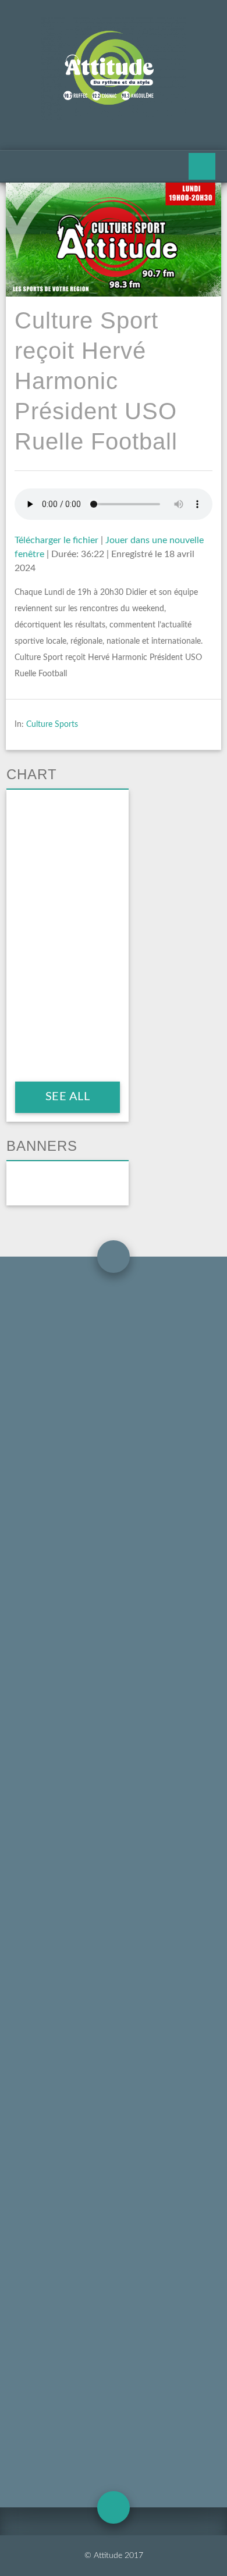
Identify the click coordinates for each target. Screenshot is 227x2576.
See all (67, 1097)
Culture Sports (52, 725)
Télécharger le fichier (56, 540)
